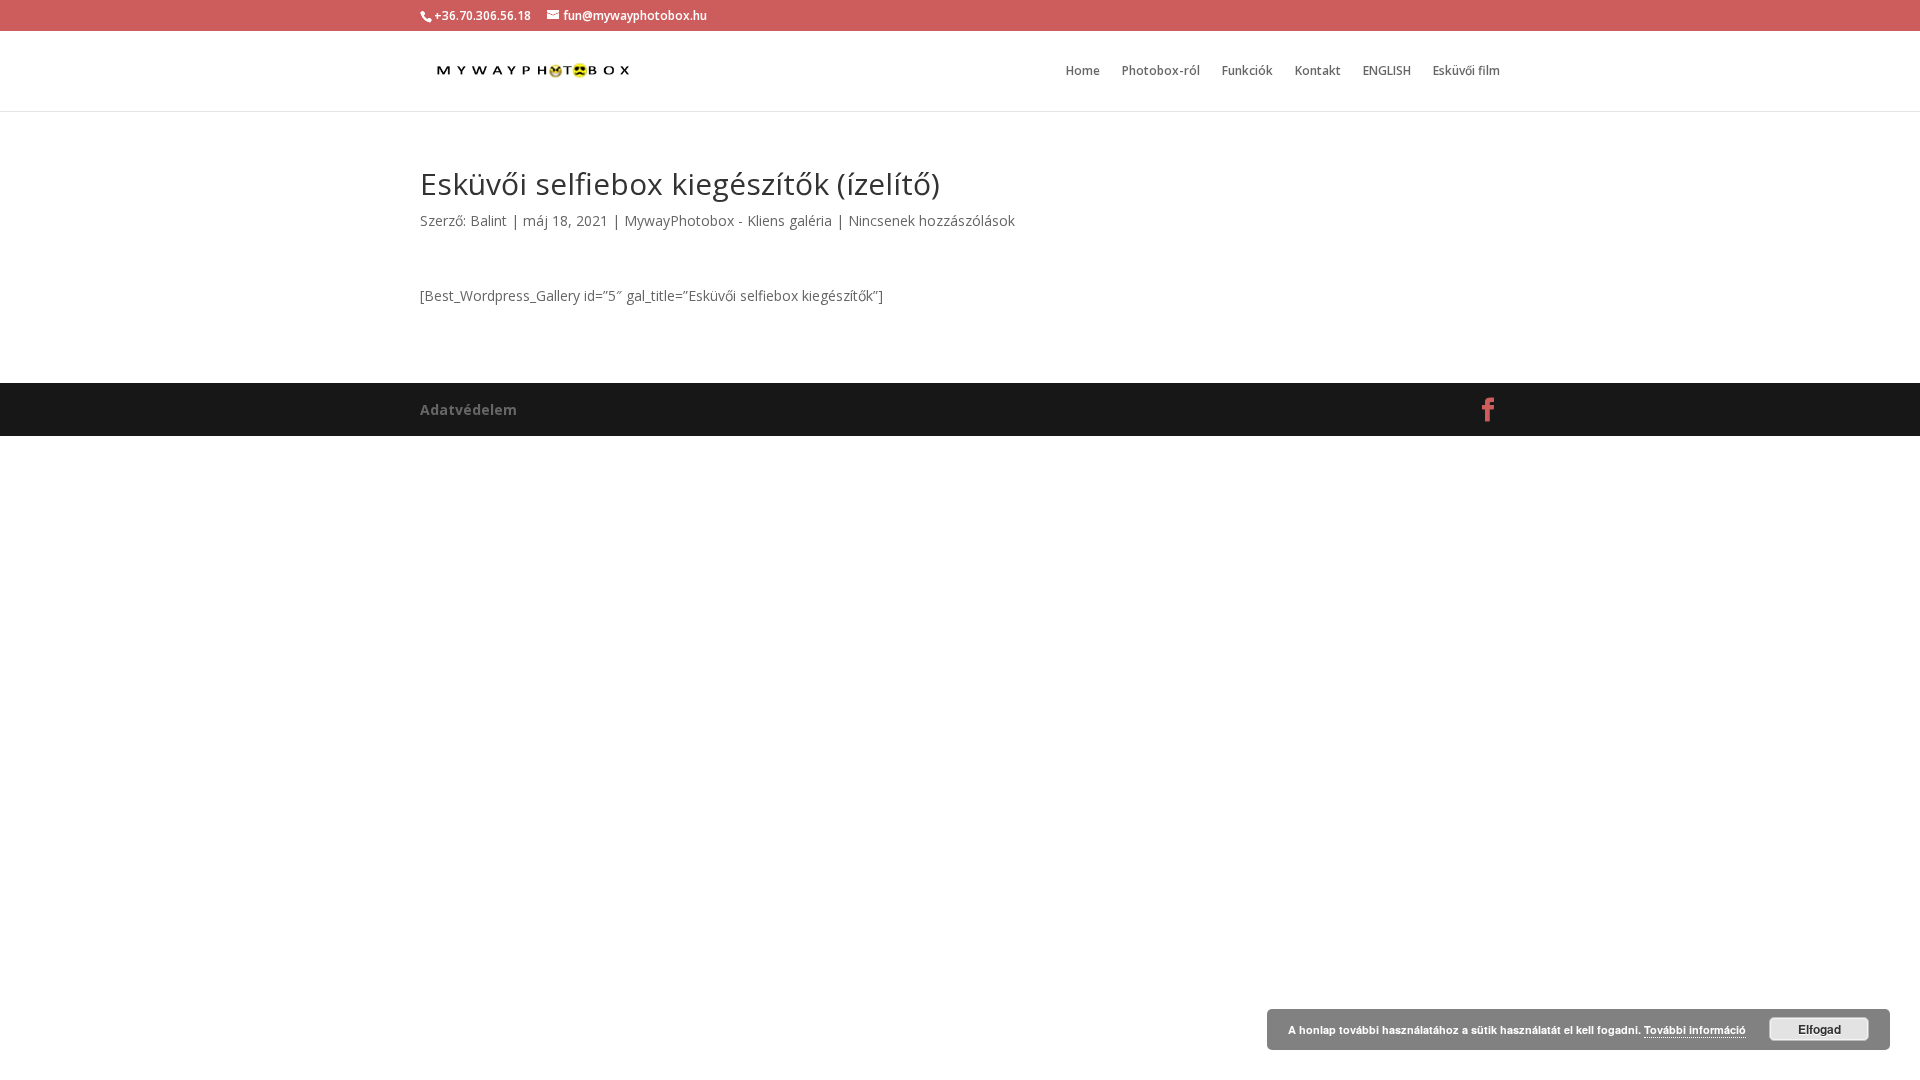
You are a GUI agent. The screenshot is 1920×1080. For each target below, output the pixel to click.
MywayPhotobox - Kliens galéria (728, 220)
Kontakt (1318, 71)
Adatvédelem (468, 409)
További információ (1695, 1029)
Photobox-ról (1161, 71)
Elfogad (1819, 1029)
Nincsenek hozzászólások (931, 220)
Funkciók (1247, 71)
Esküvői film (1466, 71)
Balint (488, 220)
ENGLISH (1387, 71)
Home (1083, 71)
